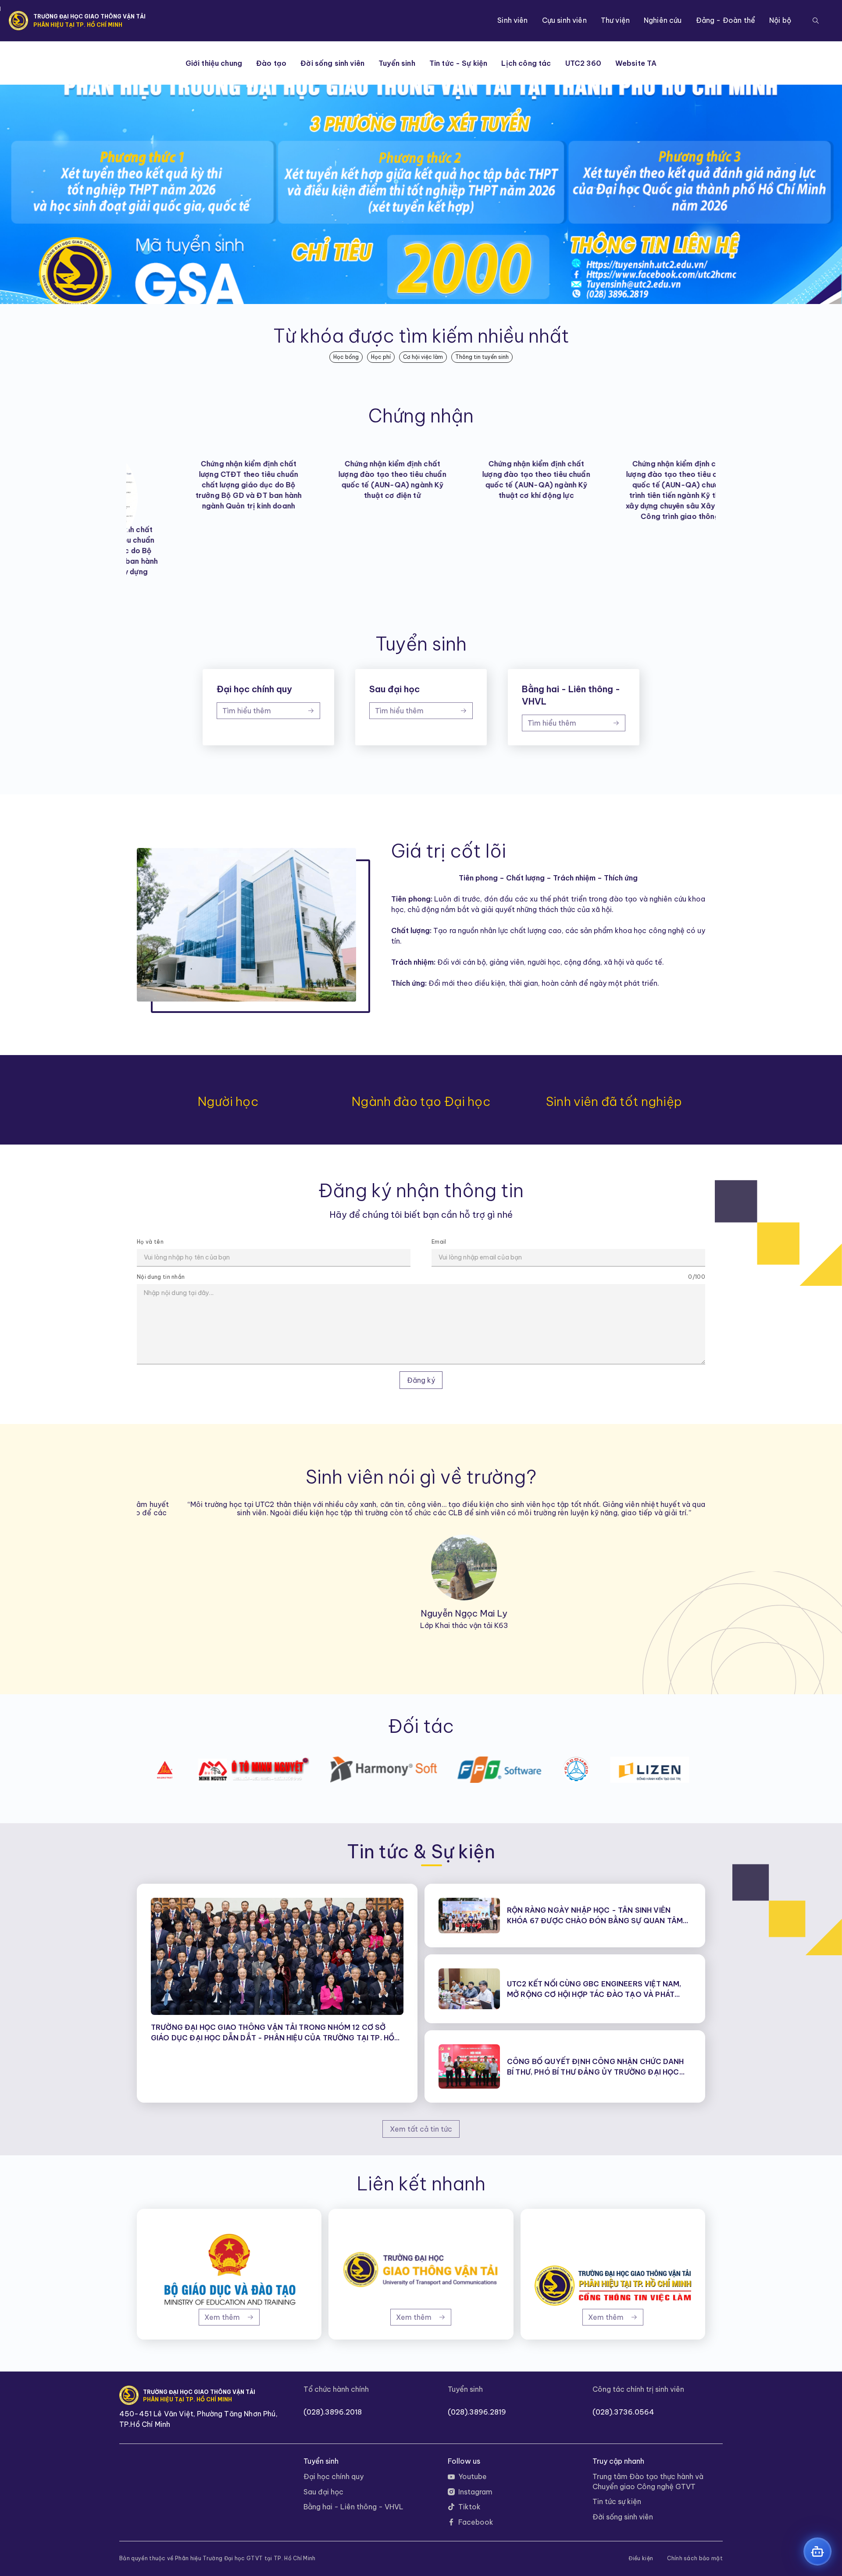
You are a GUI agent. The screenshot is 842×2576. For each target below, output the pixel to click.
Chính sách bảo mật (695, 2558)
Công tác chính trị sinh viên (638, 2389)
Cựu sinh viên (564, 20)
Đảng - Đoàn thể (726, 20)
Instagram (475, 2492)
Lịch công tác (526, 63)
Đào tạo (271, 63)
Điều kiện (641, 2558)
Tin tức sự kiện (617, 2501)
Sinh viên (512, 20)
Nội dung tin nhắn (161, 1277)
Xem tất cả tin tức (421, 2129)
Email (439, 1242)
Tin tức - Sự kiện (458, 63)
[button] (816, 21)
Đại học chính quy (334, 2476)
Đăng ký (421, 1380)
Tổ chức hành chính (336, 2389)
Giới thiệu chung (214, 63)
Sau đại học (323, 2492)
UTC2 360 (583, 63)
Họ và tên (150, 1242)
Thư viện (615, 20)
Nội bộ (780, 20)
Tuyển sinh (397, 63)
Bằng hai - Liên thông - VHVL (353, 2507)
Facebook (476, 2522)
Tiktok (469, 2507)
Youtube (473, 2476)
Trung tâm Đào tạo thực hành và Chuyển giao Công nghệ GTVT (648, 2481)
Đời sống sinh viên (332, 63)
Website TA (636, 63)
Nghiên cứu (663, 20)
